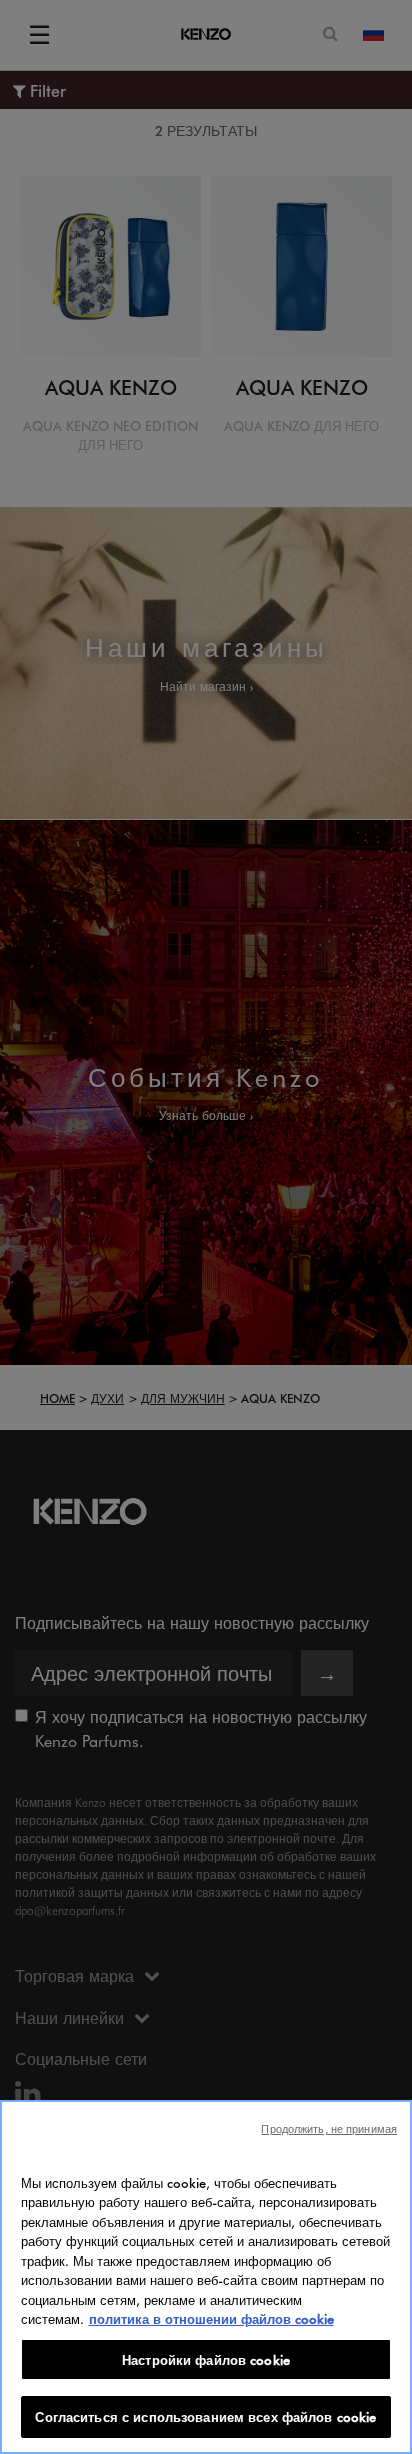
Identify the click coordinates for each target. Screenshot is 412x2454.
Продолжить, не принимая (329, 2128)
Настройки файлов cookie (206, 2359)
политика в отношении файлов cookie (211, 2318)
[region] (206, 2277)
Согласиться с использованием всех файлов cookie (205, 2416)
